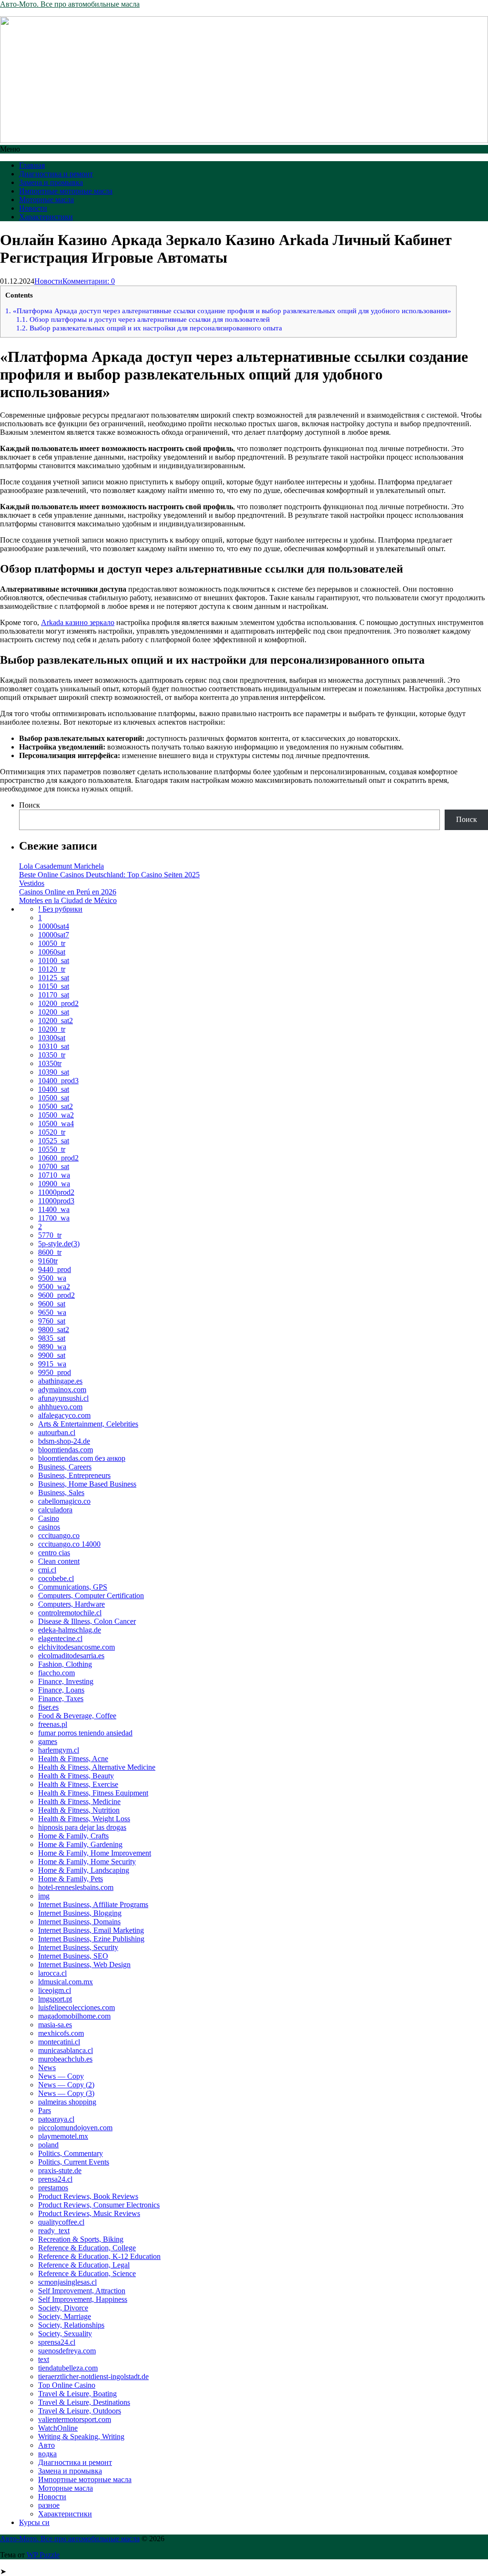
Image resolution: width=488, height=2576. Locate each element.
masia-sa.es (55, 2025)
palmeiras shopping (67, 2102)
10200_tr (52, 1029)
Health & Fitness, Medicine (79, 1801)
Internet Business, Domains (79, 1922)
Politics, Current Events (74, 2162)
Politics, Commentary (71, 2153)
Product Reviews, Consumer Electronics (99, 2205)
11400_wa (54, 1209)
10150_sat (54, 986)
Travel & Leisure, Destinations (84, 2402)
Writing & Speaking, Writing (81, 2437)
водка (47, 2454)
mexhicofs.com (61, 2033)
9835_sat (52, 1338)
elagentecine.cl (60, 1638)
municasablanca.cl (66, 2050)
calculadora (55, 1510)
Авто (46, 2445)
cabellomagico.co (64, 1501)
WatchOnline (58, 2428)
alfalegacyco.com (64, 1415)
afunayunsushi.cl (63, 1398)
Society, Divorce (63, 2308)
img (44, 1896)
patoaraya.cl (56, 2119)
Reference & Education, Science (87, 2273)
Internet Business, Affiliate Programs (93, 1904)
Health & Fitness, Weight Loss (84, 1819)
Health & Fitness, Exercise (78, 1784)
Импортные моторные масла (66, 191)
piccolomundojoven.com (75, 2128)
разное (49, 2505)
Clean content (59, 1561)
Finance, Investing (66, 1681)
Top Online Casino (67, 2385)
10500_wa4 (56, 1124)
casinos (49, 1527)
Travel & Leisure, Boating (77, 2394)
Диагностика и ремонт (56, 174)
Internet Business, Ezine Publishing (91, 1939)
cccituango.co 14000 (69, 1544)
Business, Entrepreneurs (74, 1475)
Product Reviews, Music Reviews (89, 2213)
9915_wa (52, 1364)
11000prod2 (56, 1192)
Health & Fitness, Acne (73, 1759)
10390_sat (54, 1072)
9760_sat (52, 1321)
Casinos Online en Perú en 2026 (68, 892)
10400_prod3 (58, 1081)
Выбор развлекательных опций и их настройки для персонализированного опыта (149, 328)
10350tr (50, 1063)
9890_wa (52, 1347)
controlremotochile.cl (70, 1613)
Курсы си (34, 2522)
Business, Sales (61, 1493)
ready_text (54, 2231)
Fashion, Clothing (65, 1664)
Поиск (30, 805)
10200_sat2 (56, 1021)
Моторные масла (46, 200)
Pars (45, 2110)
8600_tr (50, 1252)
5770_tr (50, 1235)
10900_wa (54, 1184)
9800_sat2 (54, 1329)
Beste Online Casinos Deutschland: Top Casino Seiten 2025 (109, 875)
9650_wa (52, 1312)
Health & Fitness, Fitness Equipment (93, 1793)
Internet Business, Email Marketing (91, 1930)
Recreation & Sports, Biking (81, 2239)
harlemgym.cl (59, 1750)
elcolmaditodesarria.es (71, 1656)
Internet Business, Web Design (84, 1965)
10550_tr (52, 1149)
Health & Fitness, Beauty (76, 1776)
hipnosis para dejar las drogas (82, 1827)
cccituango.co (59, 1535)
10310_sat (54, 1046)
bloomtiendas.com (66, 1450)
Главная (32, 165)
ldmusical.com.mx (66, 1982)
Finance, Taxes (61, 1699)
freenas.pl (53, 1724)
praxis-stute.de (60, 2171)
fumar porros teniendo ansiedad (85, 1733)
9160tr (48, 1261)
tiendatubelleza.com (68, 2368)
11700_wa (54, 1218)
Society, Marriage (65, 2316)
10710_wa (54, 1175)
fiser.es (48, 1707)
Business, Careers (65, 1467)
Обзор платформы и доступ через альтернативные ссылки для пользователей (143, 319)
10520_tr (52, 1132)
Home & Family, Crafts (73, 1836)
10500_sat (54, 1098)
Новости (33, 208)
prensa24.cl (55, 2179)
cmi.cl (47, 1570)
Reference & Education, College (87, 2248)
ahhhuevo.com (60, 1407)
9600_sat (52, 1304)
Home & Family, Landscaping (84, 1870)
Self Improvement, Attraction (82, 2291)
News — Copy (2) (66, 2085)
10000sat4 (54, 926)
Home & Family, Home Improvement (95, 1853)
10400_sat (54, 1089)
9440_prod (55, 1269)
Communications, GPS (73, 1587)
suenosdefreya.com (67, 2351)
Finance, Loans (61, 1690)
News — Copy (61, 2076)
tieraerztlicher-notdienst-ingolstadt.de (93, 2376)
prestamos (53, 2188)
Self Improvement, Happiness (83, 2299)
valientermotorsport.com (75, 2419)
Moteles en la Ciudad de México (68, 900)
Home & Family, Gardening (80, 1844)
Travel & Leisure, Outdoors (80, 2411)
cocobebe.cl (56, 1578)
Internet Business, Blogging (80, 1913)
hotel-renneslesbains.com (76, 1887)
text (44, 2359)
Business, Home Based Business (87, 1484)
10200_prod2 (58, 1003)
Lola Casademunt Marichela (61, 866)
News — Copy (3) (66, 2093)
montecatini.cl (59, 2042)
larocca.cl (52, 1973)
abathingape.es (60, 1381)
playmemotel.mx (63, 2136)
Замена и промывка (51, 182)
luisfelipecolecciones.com (76, 2007)
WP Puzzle (43, 2555)
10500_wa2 (56, 1115)
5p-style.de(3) (59, 1244)
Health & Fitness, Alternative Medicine (97, 1767)
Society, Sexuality (65, 2334)
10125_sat (54, 978)
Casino (49, 1518)
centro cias (54, 1553)
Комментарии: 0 (89, 281)
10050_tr (52, 943)
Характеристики (46, 217)
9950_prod (55, 1372)
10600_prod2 (58, 1158)
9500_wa (52, 1278)
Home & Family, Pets (71, 1879)
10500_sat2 (56, 1106)
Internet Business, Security (78, 1947)
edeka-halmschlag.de (70, 1630)
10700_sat (54, 1166)
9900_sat (52, 1355)
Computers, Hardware (71, 1604)
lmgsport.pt (55, 1999)
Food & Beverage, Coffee (77, 1716)
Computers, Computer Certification (91, 1596)
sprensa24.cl (57, 2342)
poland (48, 2145)
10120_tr (52, 969)
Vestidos (32, 883)
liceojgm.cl (55, 1990)
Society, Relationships (71, 2325)
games (48, 1741)
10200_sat (54, 1012)
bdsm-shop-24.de (64, 1441)
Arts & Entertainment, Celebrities (88, 1424)
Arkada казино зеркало (78, 622)
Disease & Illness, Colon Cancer (87, 1621)
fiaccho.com (56, 1673)
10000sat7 (54, 935)
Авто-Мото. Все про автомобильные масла (70, 4)
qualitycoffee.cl (61, 2222)
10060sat (52, 952)
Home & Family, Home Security (87, 1862)
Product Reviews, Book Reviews (88, 2196)
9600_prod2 (56, 1295)
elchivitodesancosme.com (76, 1647)
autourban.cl (57, 1432)
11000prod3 (56, 1201)
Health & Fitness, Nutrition (79, 1810)
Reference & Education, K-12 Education (99, 2256)
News (47, 2068)
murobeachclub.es (65, 2059)
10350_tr (52, 1055)
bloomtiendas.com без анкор (82, 1458)
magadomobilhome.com (74, 2016)
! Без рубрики (60, 909)
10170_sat (54, 995)
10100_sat (54, 960)
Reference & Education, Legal (84, 2265)
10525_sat (54, 1141)
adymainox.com (62, 1390)
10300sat (52, 1038)
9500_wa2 (54, 1287)
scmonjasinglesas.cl (67, 2282)
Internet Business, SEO (73, 1956)
